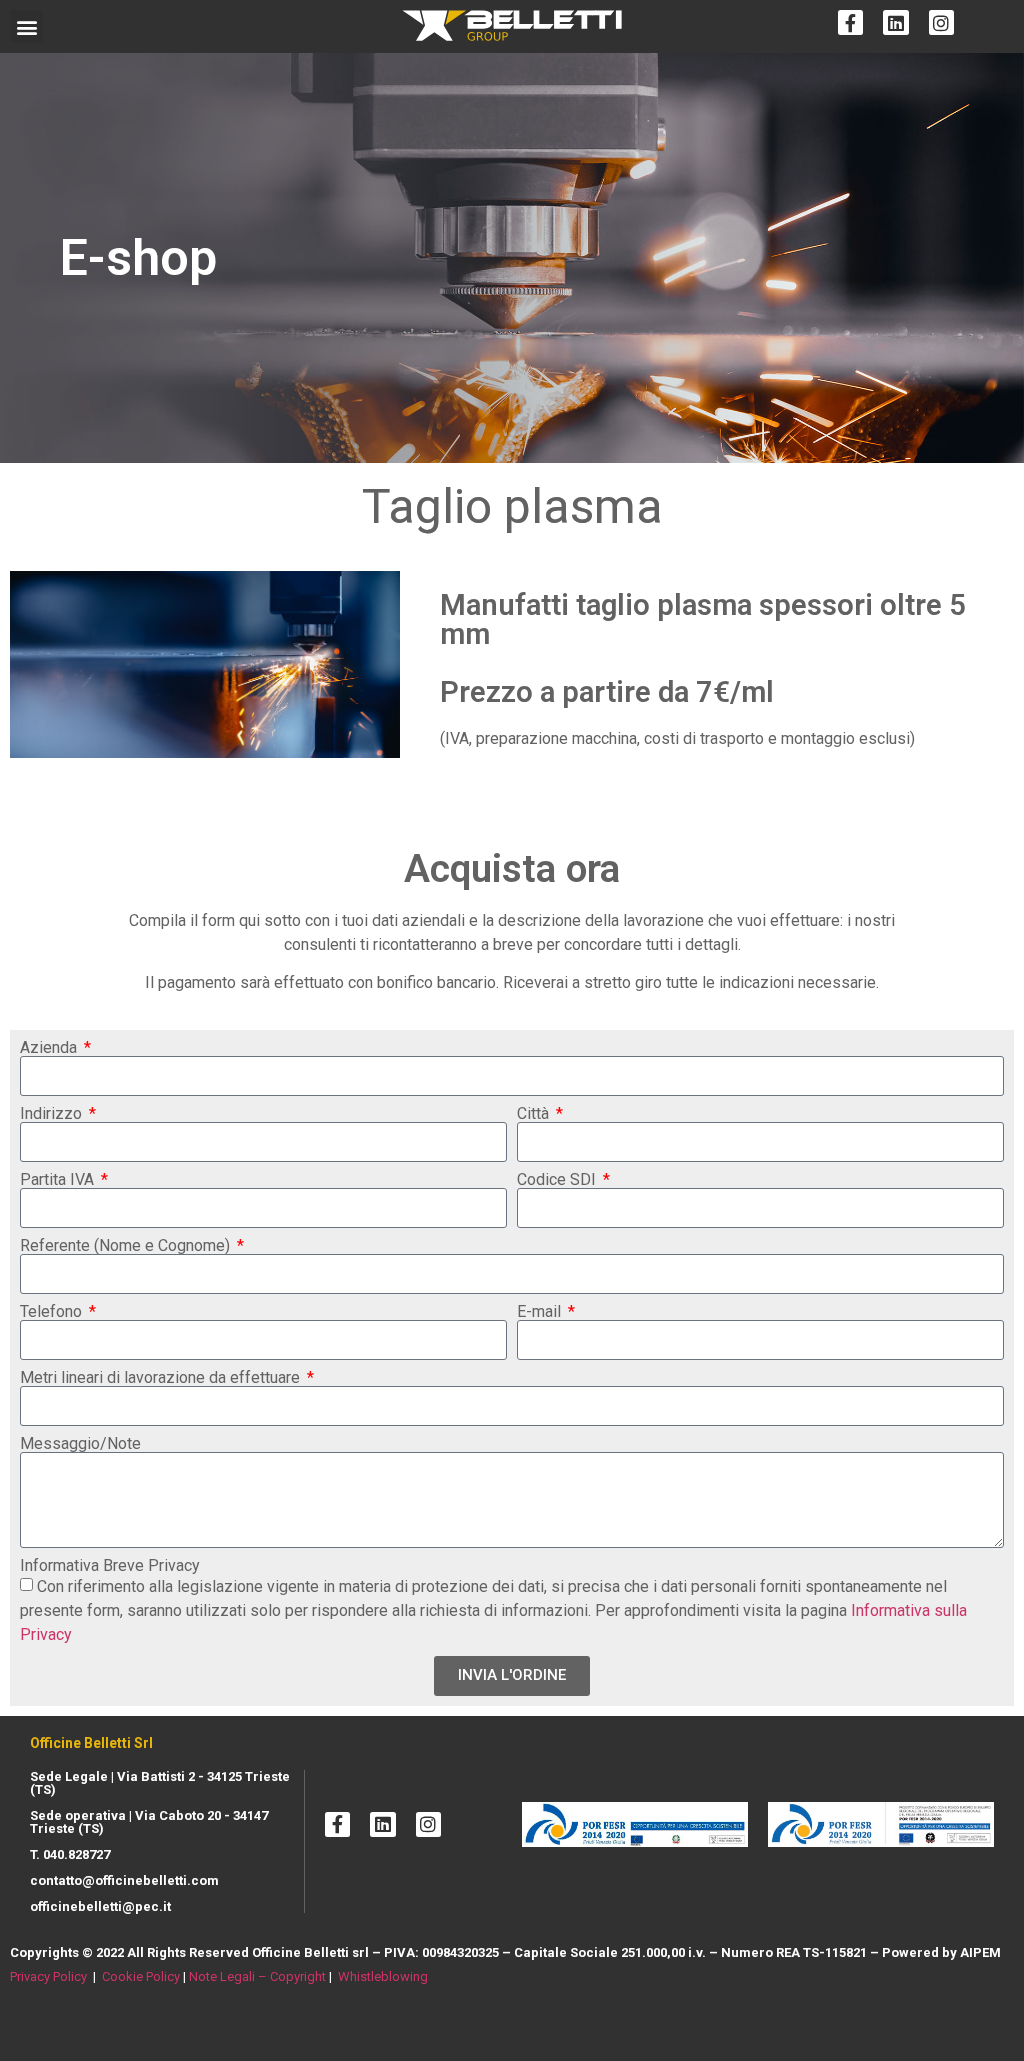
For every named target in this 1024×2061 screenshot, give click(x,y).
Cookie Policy (141, 1976)
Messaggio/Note (80, 1444)
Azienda (50, 1048)
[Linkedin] (895, 22)
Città (535, 1114)
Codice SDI (558, 1180)
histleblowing (389, 1976)
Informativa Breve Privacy (110, 1566)
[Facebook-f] (850, 22)
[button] (26, 26)
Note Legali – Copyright (257, 1976)
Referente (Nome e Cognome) (127, 1246)
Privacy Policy (48, 1976)
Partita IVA (59, 1180)
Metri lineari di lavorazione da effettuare (162, 1378)
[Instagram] (941, 22)
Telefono (53, 1312)
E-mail (541, 1312)
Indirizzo (53, 1114)
